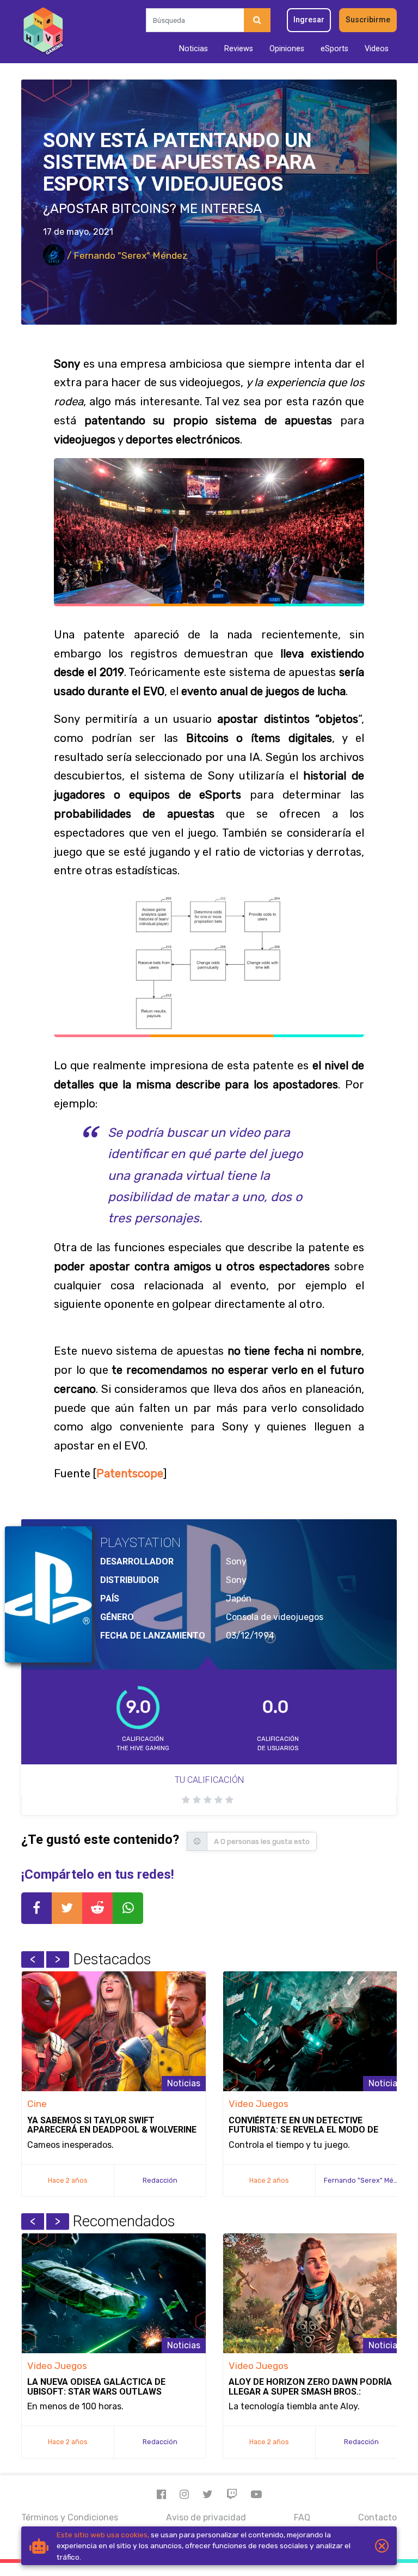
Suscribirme (368, 20)
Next (58, 1959)
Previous (33, 1959)
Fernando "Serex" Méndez (367, 2180)
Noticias (193, 49)
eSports (334, 49)
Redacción (160, 2180)
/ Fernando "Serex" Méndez (126, 255)
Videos (377, 49)
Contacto (377, 2517)
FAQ (302, 2517)
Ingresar (309, 20)
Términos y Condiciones (70, 2517)
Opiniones (287, 49)
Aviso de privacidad (206, 2517)
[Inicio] (43, 32)
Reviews (239, 49)
